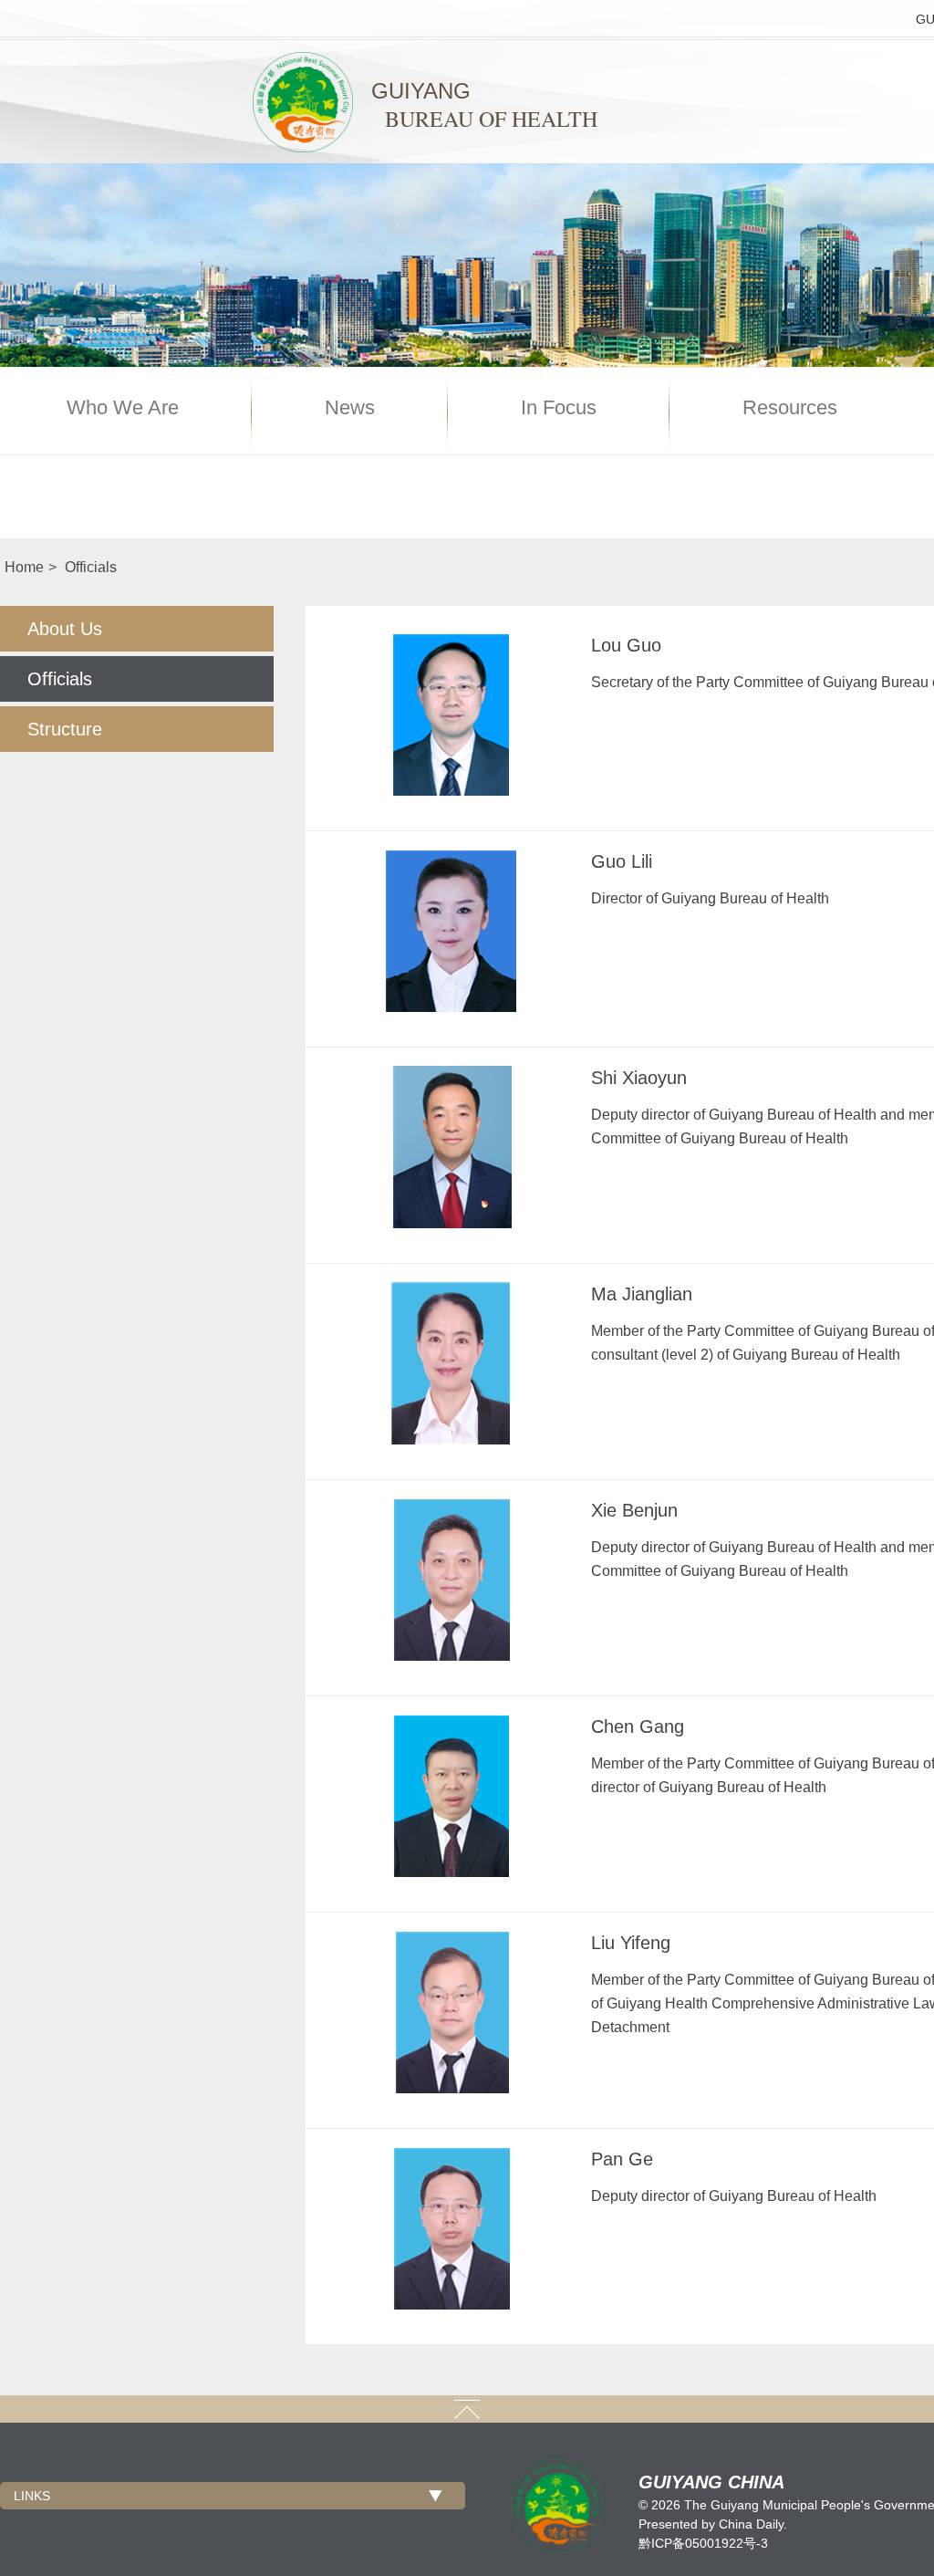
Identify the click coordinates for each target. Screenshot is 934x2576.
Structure (65, 729)
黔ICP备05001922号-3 (703, 2543)
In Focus (559, 408)
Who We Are (123, 408)
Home (24, 567)
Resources (790, 408)
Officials (91, 567)
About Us (65, 629)
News (350, 408)
